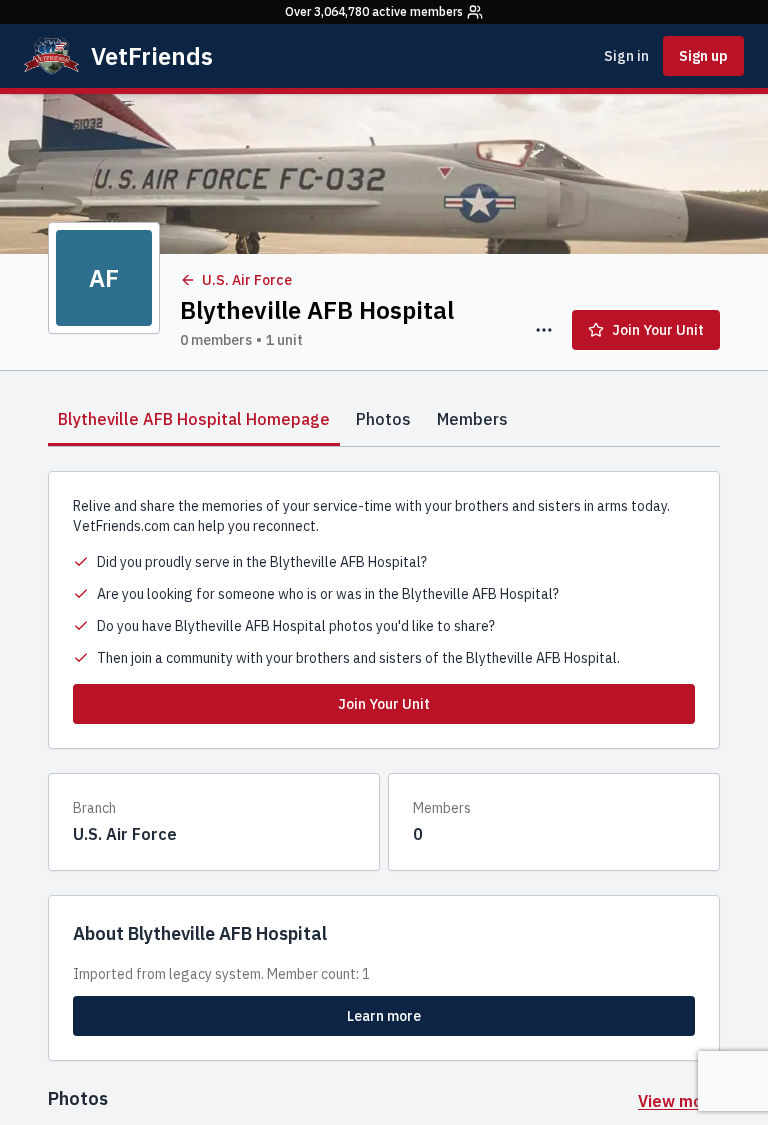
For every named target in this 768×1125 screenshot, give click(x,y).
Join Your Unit (658, 330)
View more (679, 1101)
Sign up (703, 56)
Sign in (626, 56)
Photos (383, 419)
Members (472, 419)
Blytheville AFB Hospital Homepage (194, 419)
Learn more (384, 1016)
